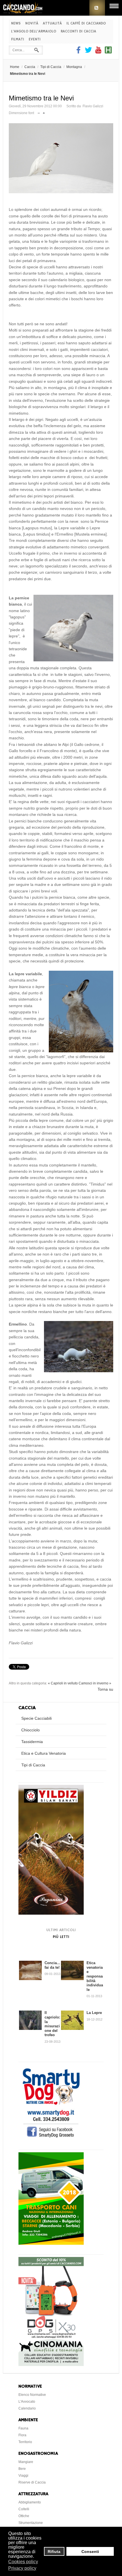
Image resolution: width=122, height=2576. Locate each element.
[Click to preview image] (61, 158)
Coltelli (24, 2509)
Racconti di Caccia (78, 31)
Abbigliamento (30, 2502)
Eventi (35, 39)
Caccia (30, 67)
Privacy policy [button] (22, 2568)
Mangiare (26, 2462)
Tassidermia (32, 1742)
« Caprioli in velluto (63, 1683)
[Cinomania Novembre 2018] (51, 2365)
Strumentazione (31, 2523)
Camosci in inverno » (95, 1683)
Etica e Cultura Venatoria (44, 1753)
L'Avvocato (27, 2402)
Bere (22, 2469)
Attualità (52, 23)
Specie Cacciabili (36, 1718)
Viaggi (23, 2476)
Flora (22, 2435)
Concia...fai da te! (52, 1965)
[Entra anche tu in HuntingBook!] (108, 52)
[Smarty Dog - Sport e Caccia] (51, 2138)
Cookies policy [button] (23, 2562)
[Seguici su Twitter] (88, 52)
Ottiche (24, 2516)
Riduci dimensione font (39, 112)
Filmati (18, 39)
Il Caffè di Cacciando (86, 23)
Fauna (23, 2428)
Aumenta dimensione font (44, 112)
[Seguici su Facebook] (79, 52)
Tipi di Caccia (51, 67)
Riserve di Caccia (32, 2482)
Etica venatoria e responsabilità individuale (95, 1976)
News (16, 23)
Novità (32, 23)
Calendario (27, 2408)
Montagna (74, 67)
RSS (97, 8)
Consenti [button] (90, 2552)
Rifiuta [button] (54, 2552)
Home (15, 67)
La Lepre (94, 2013)
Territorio (25, 2442)
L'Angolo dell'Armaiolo (34, 31)
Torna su (105, 1689)
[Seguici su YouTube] (98, 52)
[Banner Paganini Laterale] (51, 1913)
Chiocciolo (30, 1730)
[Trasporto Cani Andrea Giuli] (51, 2243)
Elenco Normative (32, 2395)
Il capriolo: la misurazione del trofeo (52, 2024)
